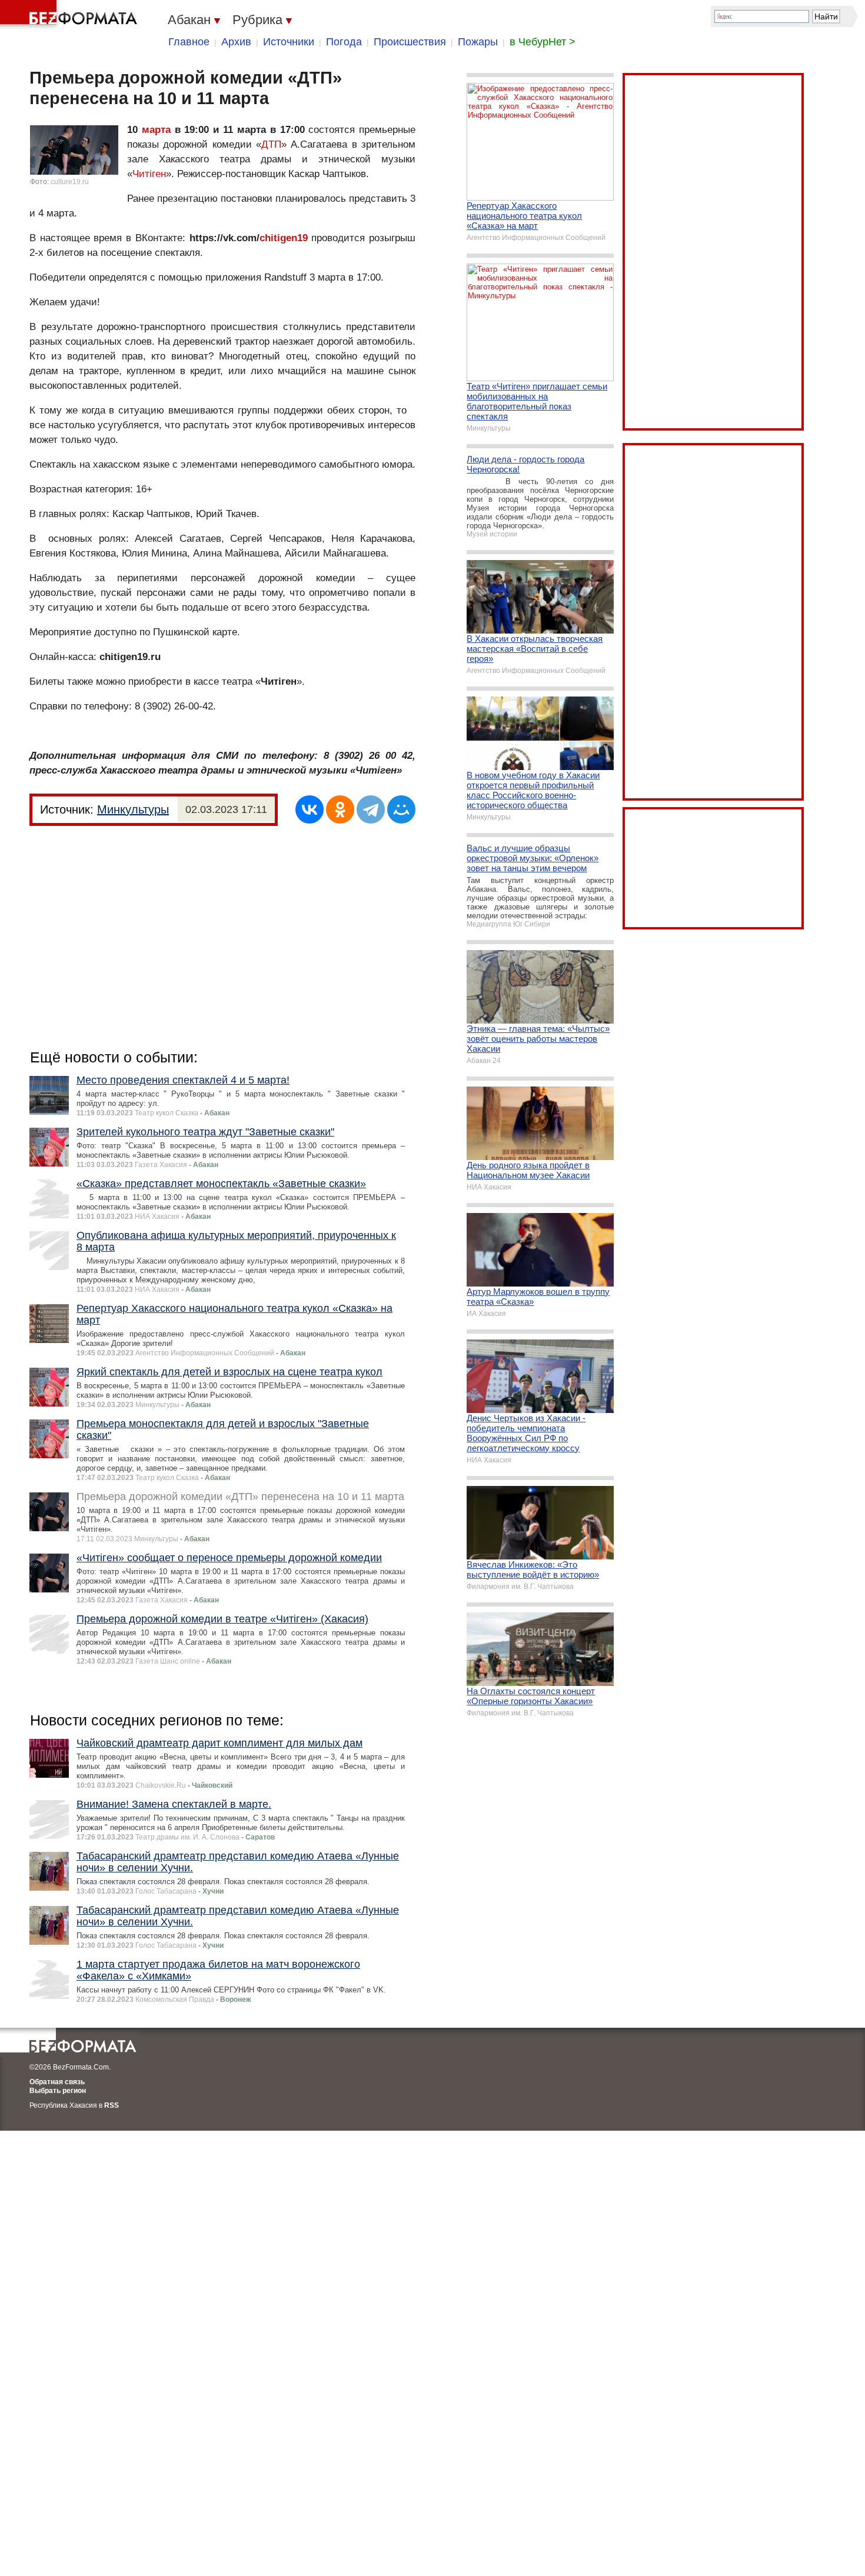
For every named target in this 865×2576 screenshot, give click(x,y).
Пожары (478, 42)
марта (156, 130)
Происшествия (410, 42)
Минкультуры (133, 809)
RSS (112, 2105)
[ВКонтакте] (310, 809)
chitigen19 (284, 238)
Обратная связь (57, 2082)
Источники (289, 42)
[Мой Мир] (401, 809)
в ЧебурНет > (543, 42)
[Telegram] (371, 809)
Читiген (149, 174)
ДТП (271, 144)
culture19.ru (70, 182)
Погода (344, 42)
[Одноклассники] (340, 809)
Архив (236, 42)
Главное (189, 42)
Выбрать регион (58, 2091)
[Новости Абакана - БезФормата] (71, 15)
